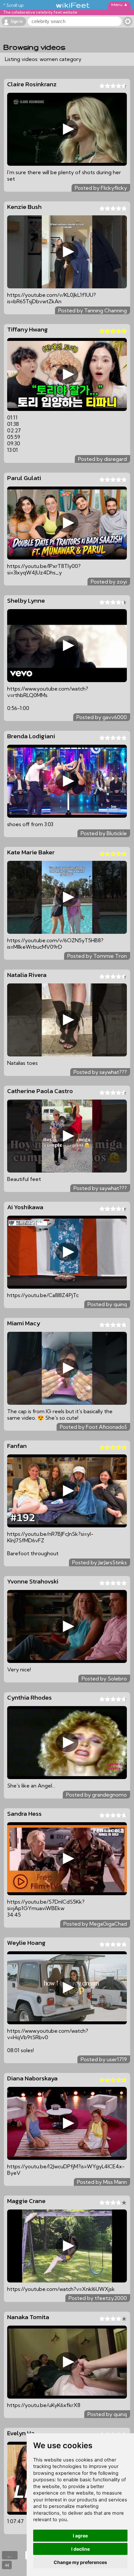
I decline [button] (80, 2549)
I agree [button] (80, 2536)
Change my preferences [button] (80, 2562)
